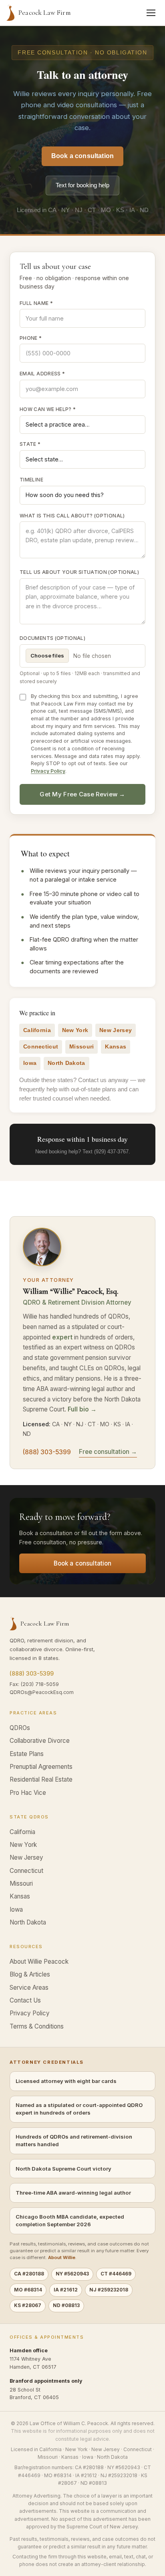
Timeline (31, 480)
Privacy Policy (48, 771)
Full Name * (36, 303)
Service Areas (29, 1988)
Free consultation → (108, 1452)
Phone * (31, 338)
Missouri (21, 1883)
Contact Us (25, 2000)
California (22, 1832)
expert (62, 1337)
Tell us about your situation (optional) (79, 572)
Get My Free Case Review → (82, 794)
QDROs (20, 1728)
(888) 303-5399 (47, 1452)
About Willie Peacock (39, 1962)
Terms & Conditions (37, 2026)
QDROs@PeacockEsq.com (42, 1692)
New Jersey (26, 1857)
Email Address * (42, 374)
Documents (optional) (52, 638)
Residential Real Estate (41, 1779)
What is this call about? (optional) (72, 516)
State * (30, 444)
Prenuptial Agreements (41, 1767)
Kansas (20, 1896)
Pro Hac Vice (28, 1793)
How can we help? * (48, 409)
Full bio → (82, 1409)
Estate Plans (27, 1754)
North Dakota (28, 1922)
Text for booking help (82, 185)
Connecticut (26, 1871)
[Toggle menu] (151, 13)
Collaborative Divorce (40, 1741)
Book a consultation (82, 156)
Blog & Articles (30, 1974)
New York (23, 1845)
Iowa (16, 1909)
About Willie (62, 2257)
